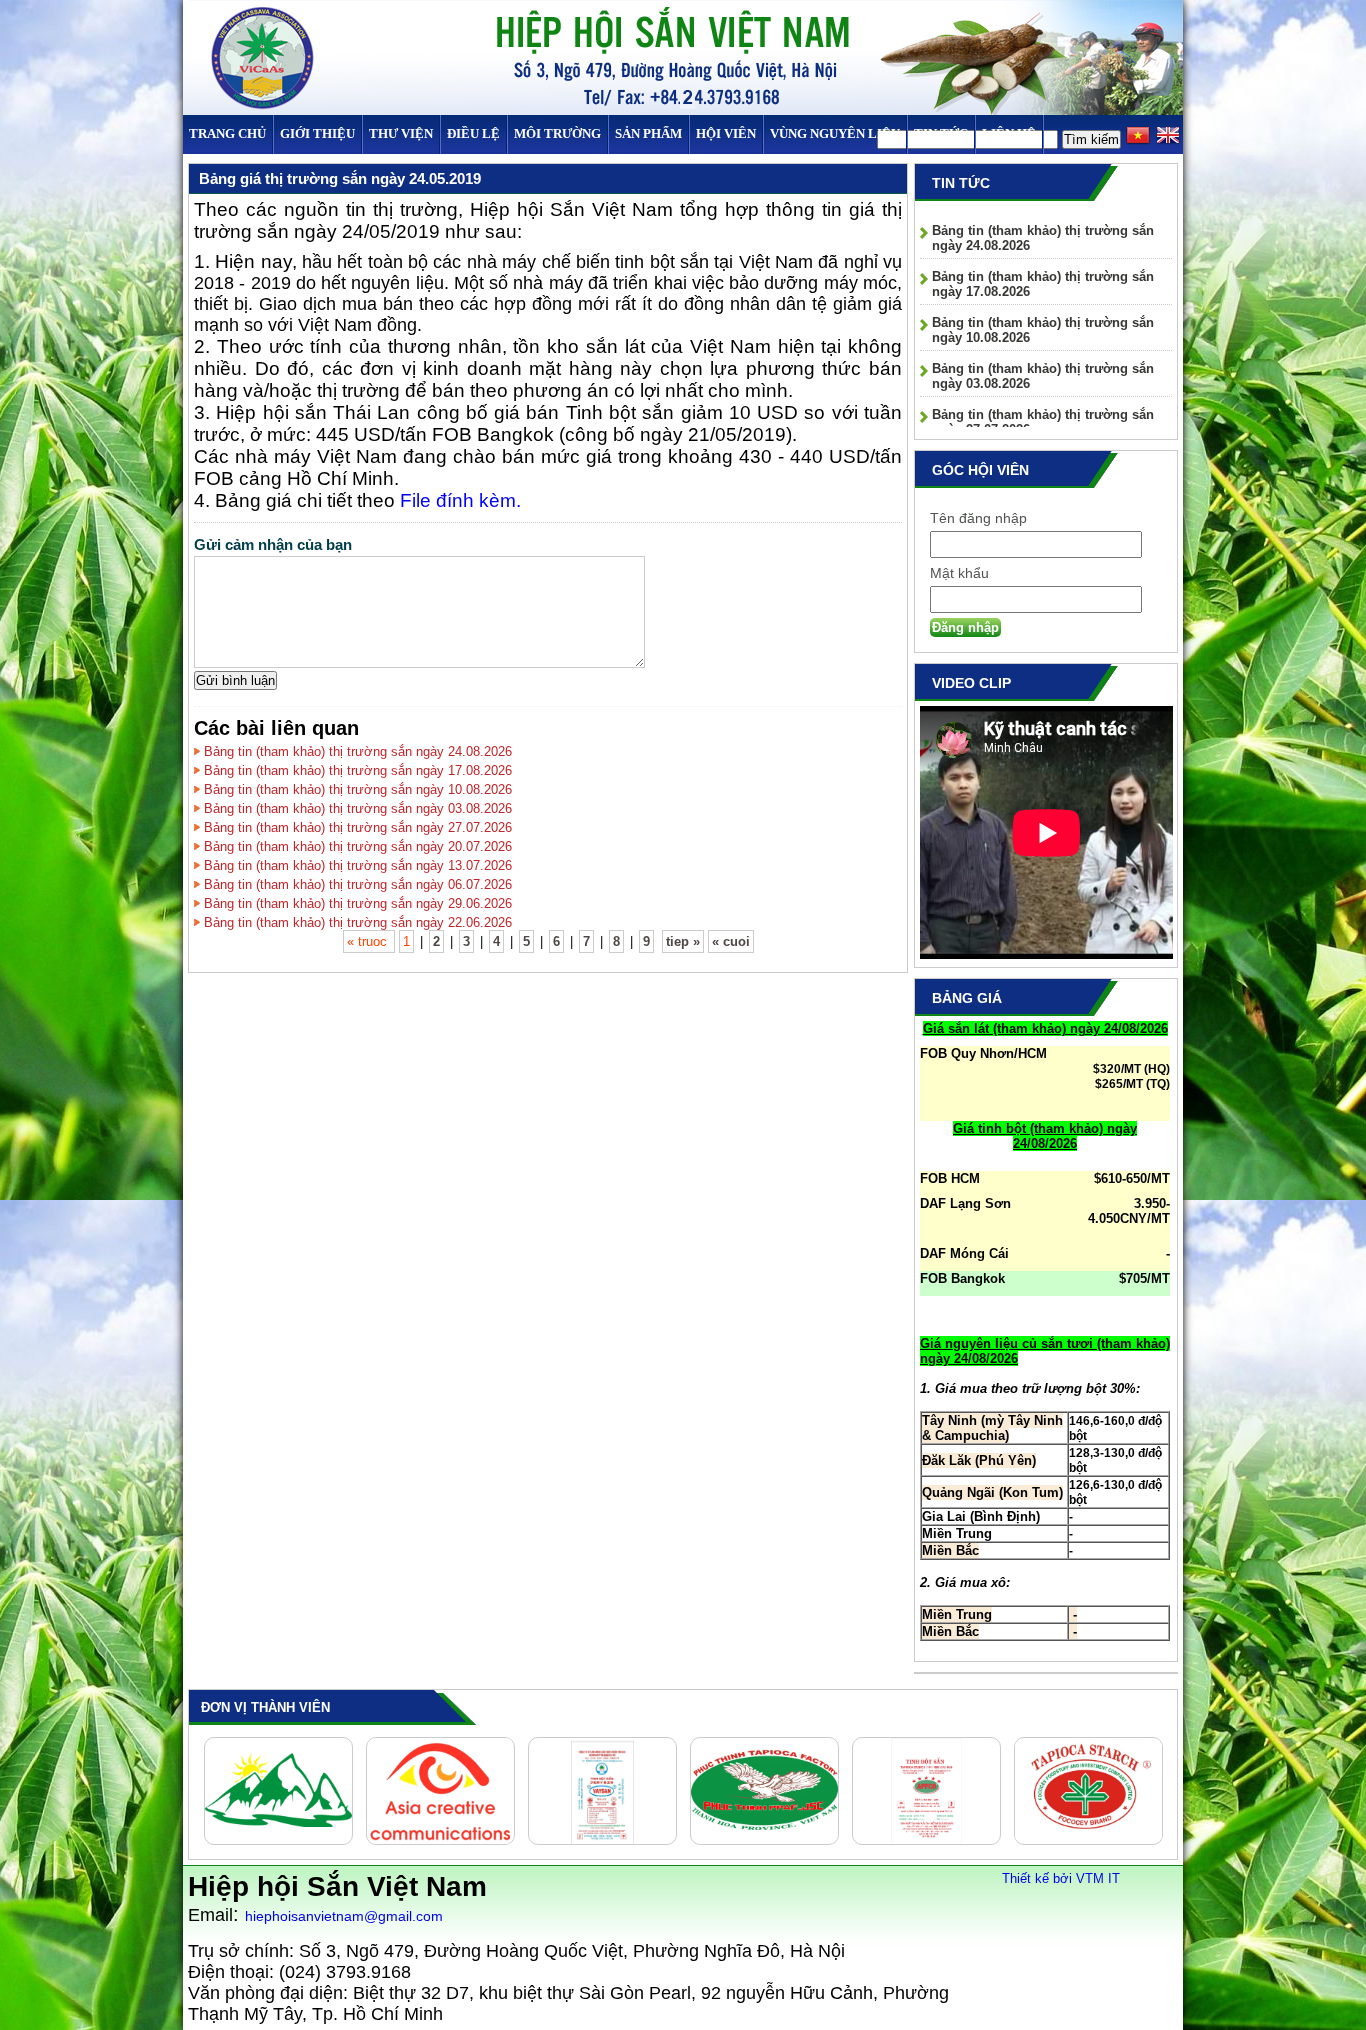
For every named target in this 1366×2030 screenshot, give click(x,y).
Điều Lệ (473, 133)
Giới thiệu (317, 133)
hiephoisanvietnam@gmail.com (344, 1916)
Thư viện (401, 133)
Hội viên (726, 133)
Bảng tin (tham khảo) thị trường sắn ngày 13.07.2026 (358, 865)
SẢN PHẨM (648, 133)
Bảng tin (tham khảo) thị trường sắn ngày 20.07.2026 (358, 846)
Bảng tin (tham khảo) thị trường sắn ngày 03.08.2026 (358, 808)
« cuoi (731, 941)
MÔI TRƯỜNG (557, 133)
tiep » (683, 941)
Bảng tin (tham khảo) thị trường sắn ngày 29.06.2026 (358, 903)
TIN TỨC (941, 133)
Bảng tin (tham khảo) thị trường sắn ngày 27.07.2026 (358, 827)
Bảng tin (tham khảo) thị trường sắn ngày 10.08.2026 (358, 789)
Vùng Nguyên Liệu (835, 133)
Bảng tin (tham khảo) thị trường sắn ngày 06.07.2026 (358, 884)
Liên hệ (1009, 133)
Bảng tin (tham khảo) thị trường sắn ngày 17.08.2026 (358, 770)
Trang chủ (227, 133)
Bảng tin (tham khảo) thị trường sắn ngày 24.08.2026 (358, 751)
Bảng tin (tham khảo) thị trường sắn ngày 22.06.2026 (358, 922)
